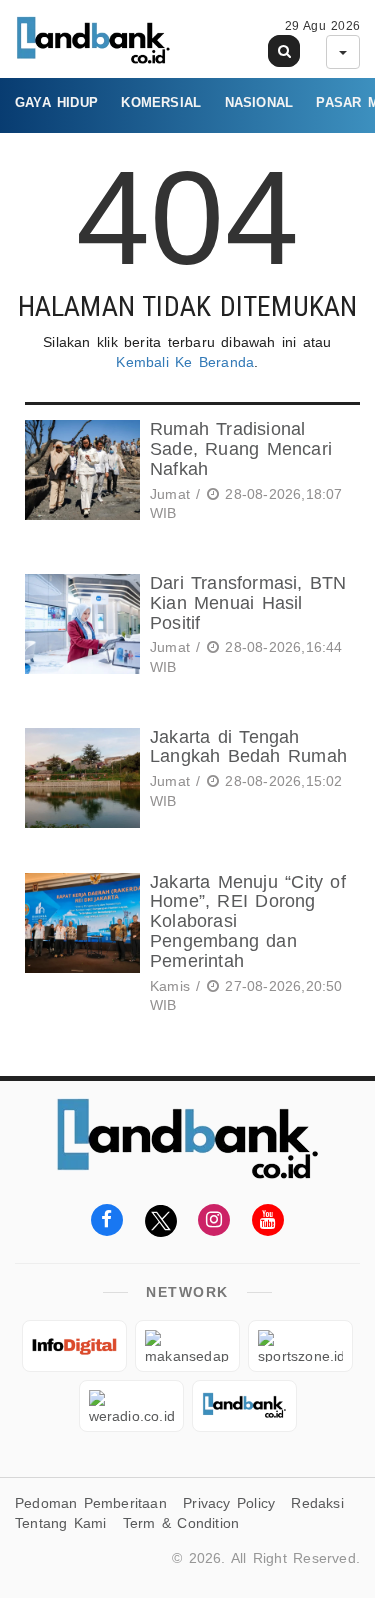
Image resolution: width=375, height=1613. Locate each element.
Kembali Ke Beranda (185, 362)
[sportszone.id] (300, 1346)
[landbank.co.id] (244, 1406)
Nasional (259, 102)
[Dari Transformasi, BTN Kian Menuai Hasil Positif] (80, 628)
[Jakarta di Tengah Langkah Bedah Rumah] (80, 778)
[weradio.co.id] (131, 1406)
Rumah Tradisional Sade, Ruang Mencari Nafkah (241, 449)
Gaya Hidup (56, 102)
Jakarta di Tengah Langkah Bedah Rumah (248, 747)
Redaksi (317, 1503)
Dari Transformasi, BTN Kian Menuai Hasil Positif (248, 603)
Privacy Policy (229, 1503)
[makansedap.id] (187, 1346)
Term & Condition (181, 1523)
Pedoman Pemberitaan (91, 1503)
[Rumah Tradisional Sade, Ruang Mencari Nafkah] (80, 474)
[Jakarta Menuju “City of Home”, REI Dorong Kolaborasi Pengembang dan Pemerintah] (80, 947)
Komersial (161, 102)
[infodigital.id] (74, 1346)
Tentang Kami (61, 1523)
